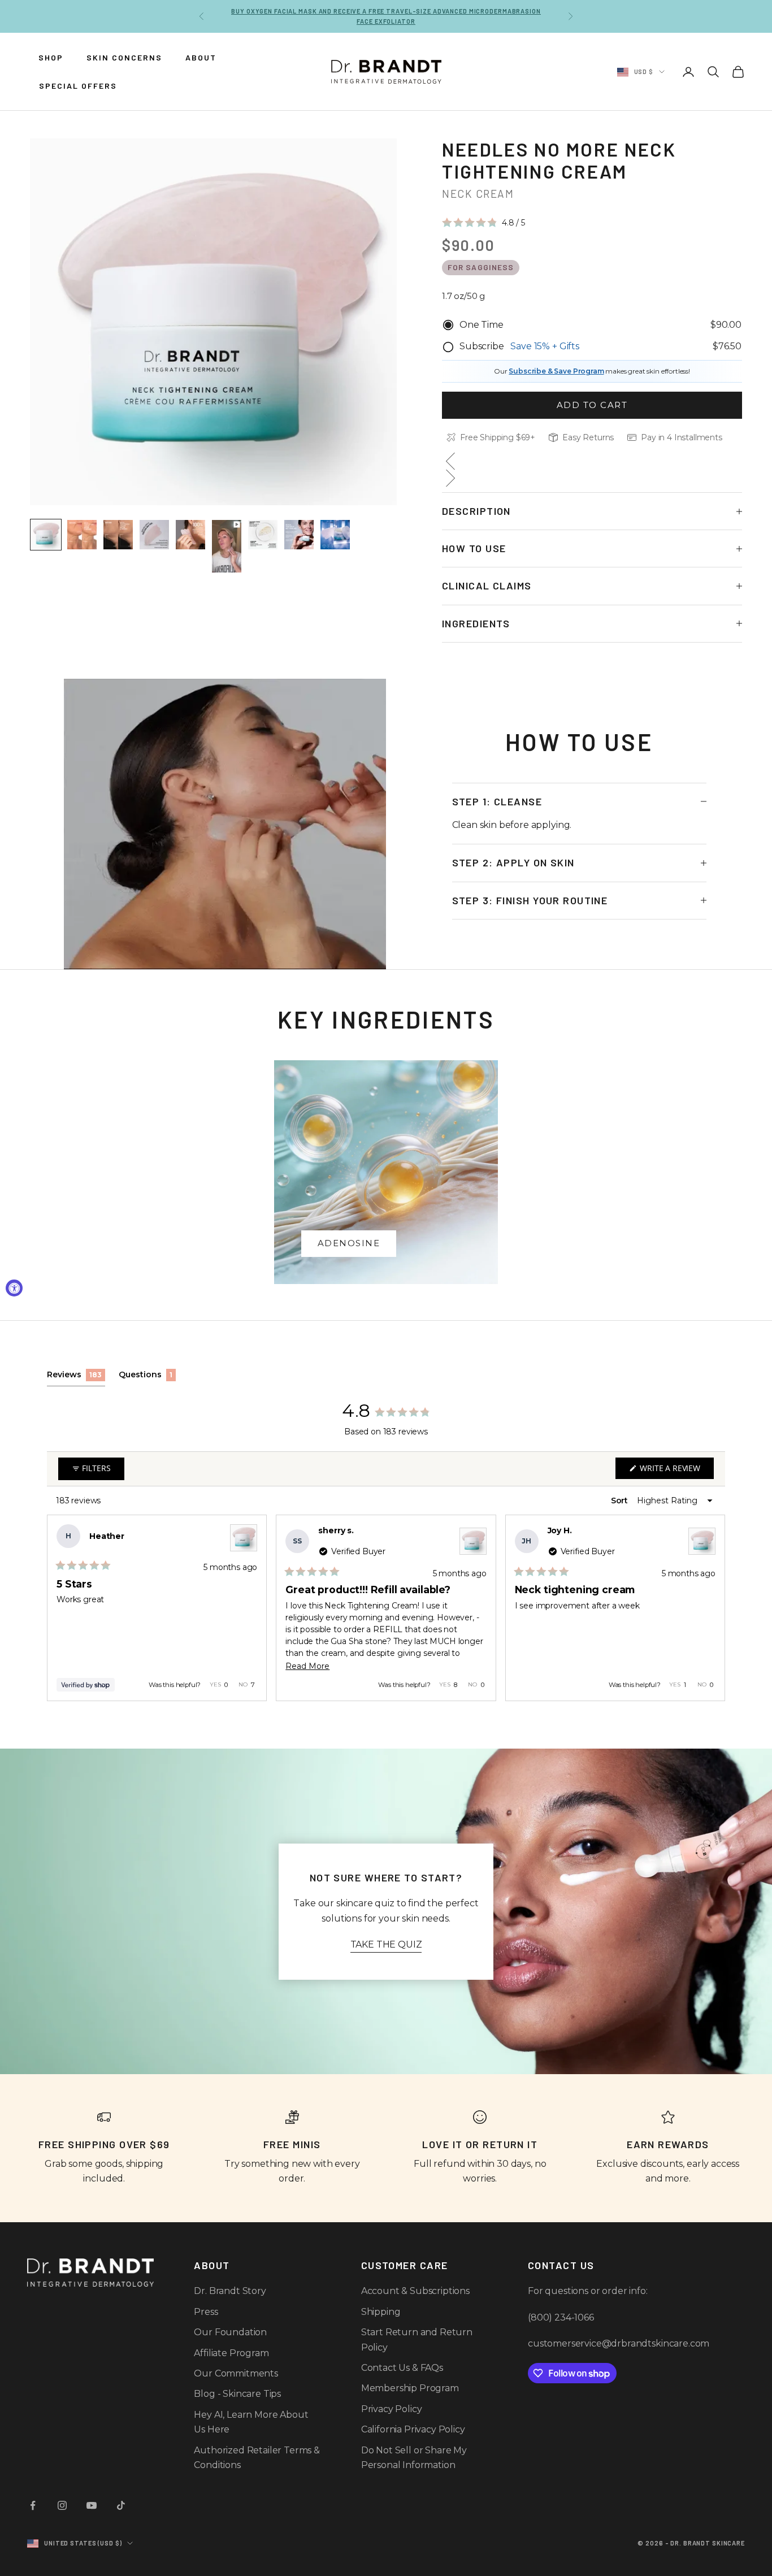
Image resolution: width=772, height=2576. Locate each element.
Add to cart (592, 405)
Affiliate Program (231, 2353)
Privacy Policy (392, 2409)
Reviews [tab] (76, 1378)
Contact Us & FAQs (402, 2368)
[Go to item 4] (154, 535)
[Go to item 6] (227, 546)
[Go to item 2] (82, 535)
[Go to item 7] (263, 535)
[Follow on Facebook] (33, 2505)
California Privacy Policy (413, 2429)
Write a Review (676, 1471)
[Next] (712, 1608)
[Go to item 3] (118, 535)
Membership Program (410, 2388)
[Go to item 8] (299, 535)
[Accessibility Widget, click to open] (14, 1288)
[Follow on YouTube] (92, 2505)
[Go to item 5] (190, 535)
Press (206, 2312)
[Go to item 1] (46, 535)
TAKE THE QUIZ (386, 1944)
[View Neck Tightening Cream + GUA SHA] (244, 1538)
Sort (621, 1501)
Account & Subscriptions (415, 2291)
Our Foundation (230, 2332)
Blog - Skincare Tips (237, 2394)
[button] (483, 223)
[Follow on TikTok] (121, 2505)
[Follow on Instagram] (62, 2505)
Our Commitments (236, 2373)
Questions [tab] (147, 1378)
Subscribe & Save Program (556, 371)
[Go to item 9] (335, 535)
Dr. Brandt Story (230, 2291)
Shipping (381, 2312)
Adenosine (349, 1243)
